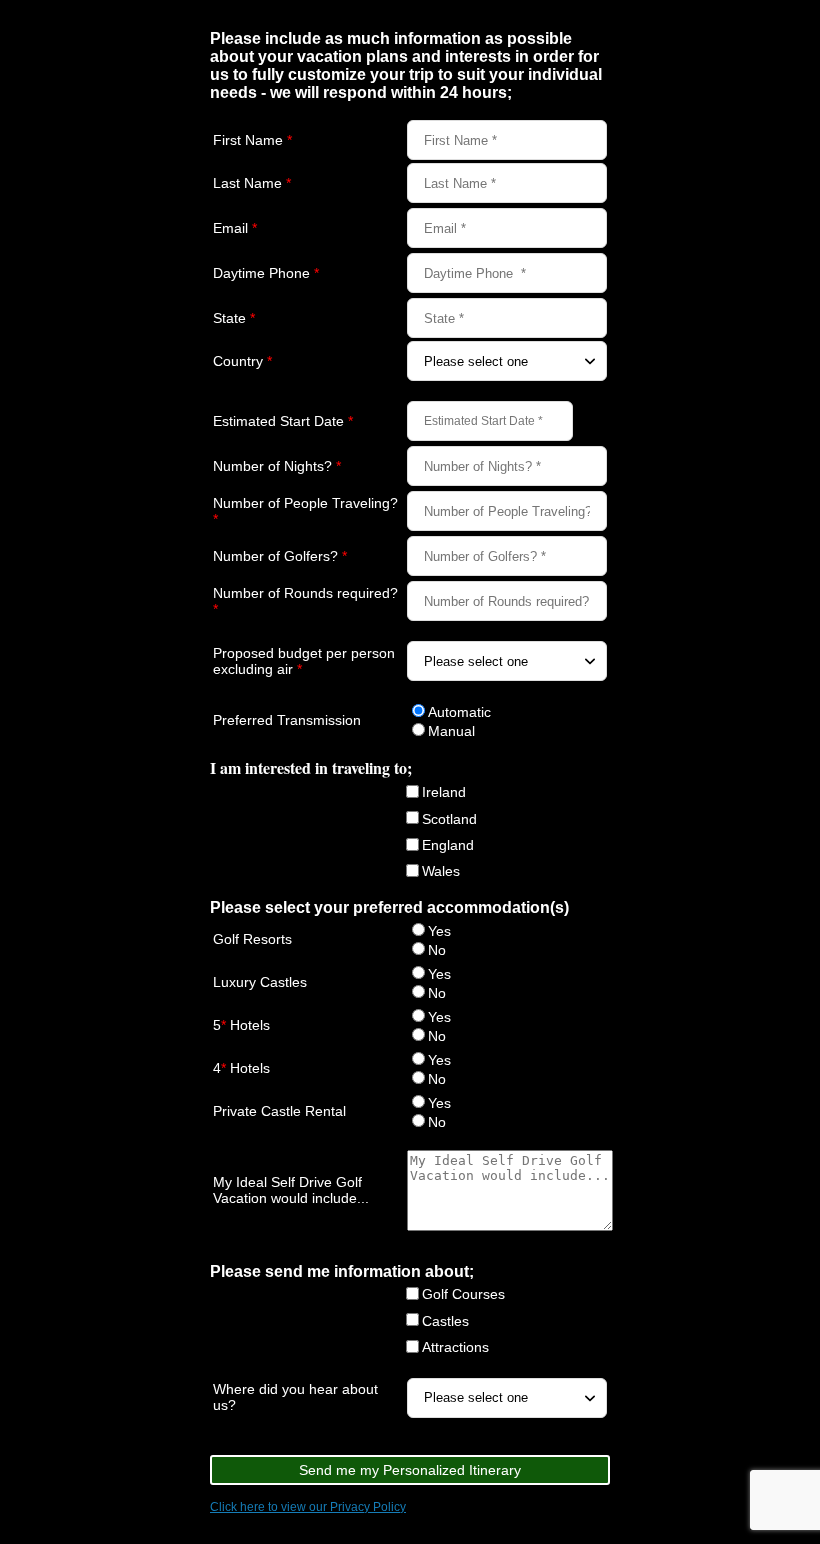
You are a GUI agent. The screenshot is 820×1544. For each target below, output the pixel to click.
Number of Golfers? (280, 556)
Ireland (444, 792)
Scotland (449, 819)
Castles (445, 1321)
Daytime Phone (266, 273)
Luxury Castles (260, 982)
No (437, 950)
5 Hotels (241, 1025)
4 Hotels (241, 1068)
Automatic (459, 712)
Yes (439, 931)
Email (235, 228)
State (234, 318)
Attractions (455, 1347)
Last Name (252, 183)
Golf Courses (463, 1294)
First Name (252, 140)
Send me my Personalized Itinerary (410, 1470)
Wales (441, 871)
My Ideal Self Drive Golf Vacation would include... (291, 1190)
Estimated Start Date (283, 421)
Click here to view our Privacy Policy (308, 1507)
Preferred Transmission (287, 720)
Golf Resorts (252, 939)
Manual (451, 731)
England (448, 845)
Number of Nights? (277, 466)
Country (242, 361)
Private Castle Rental (279, 1111)
